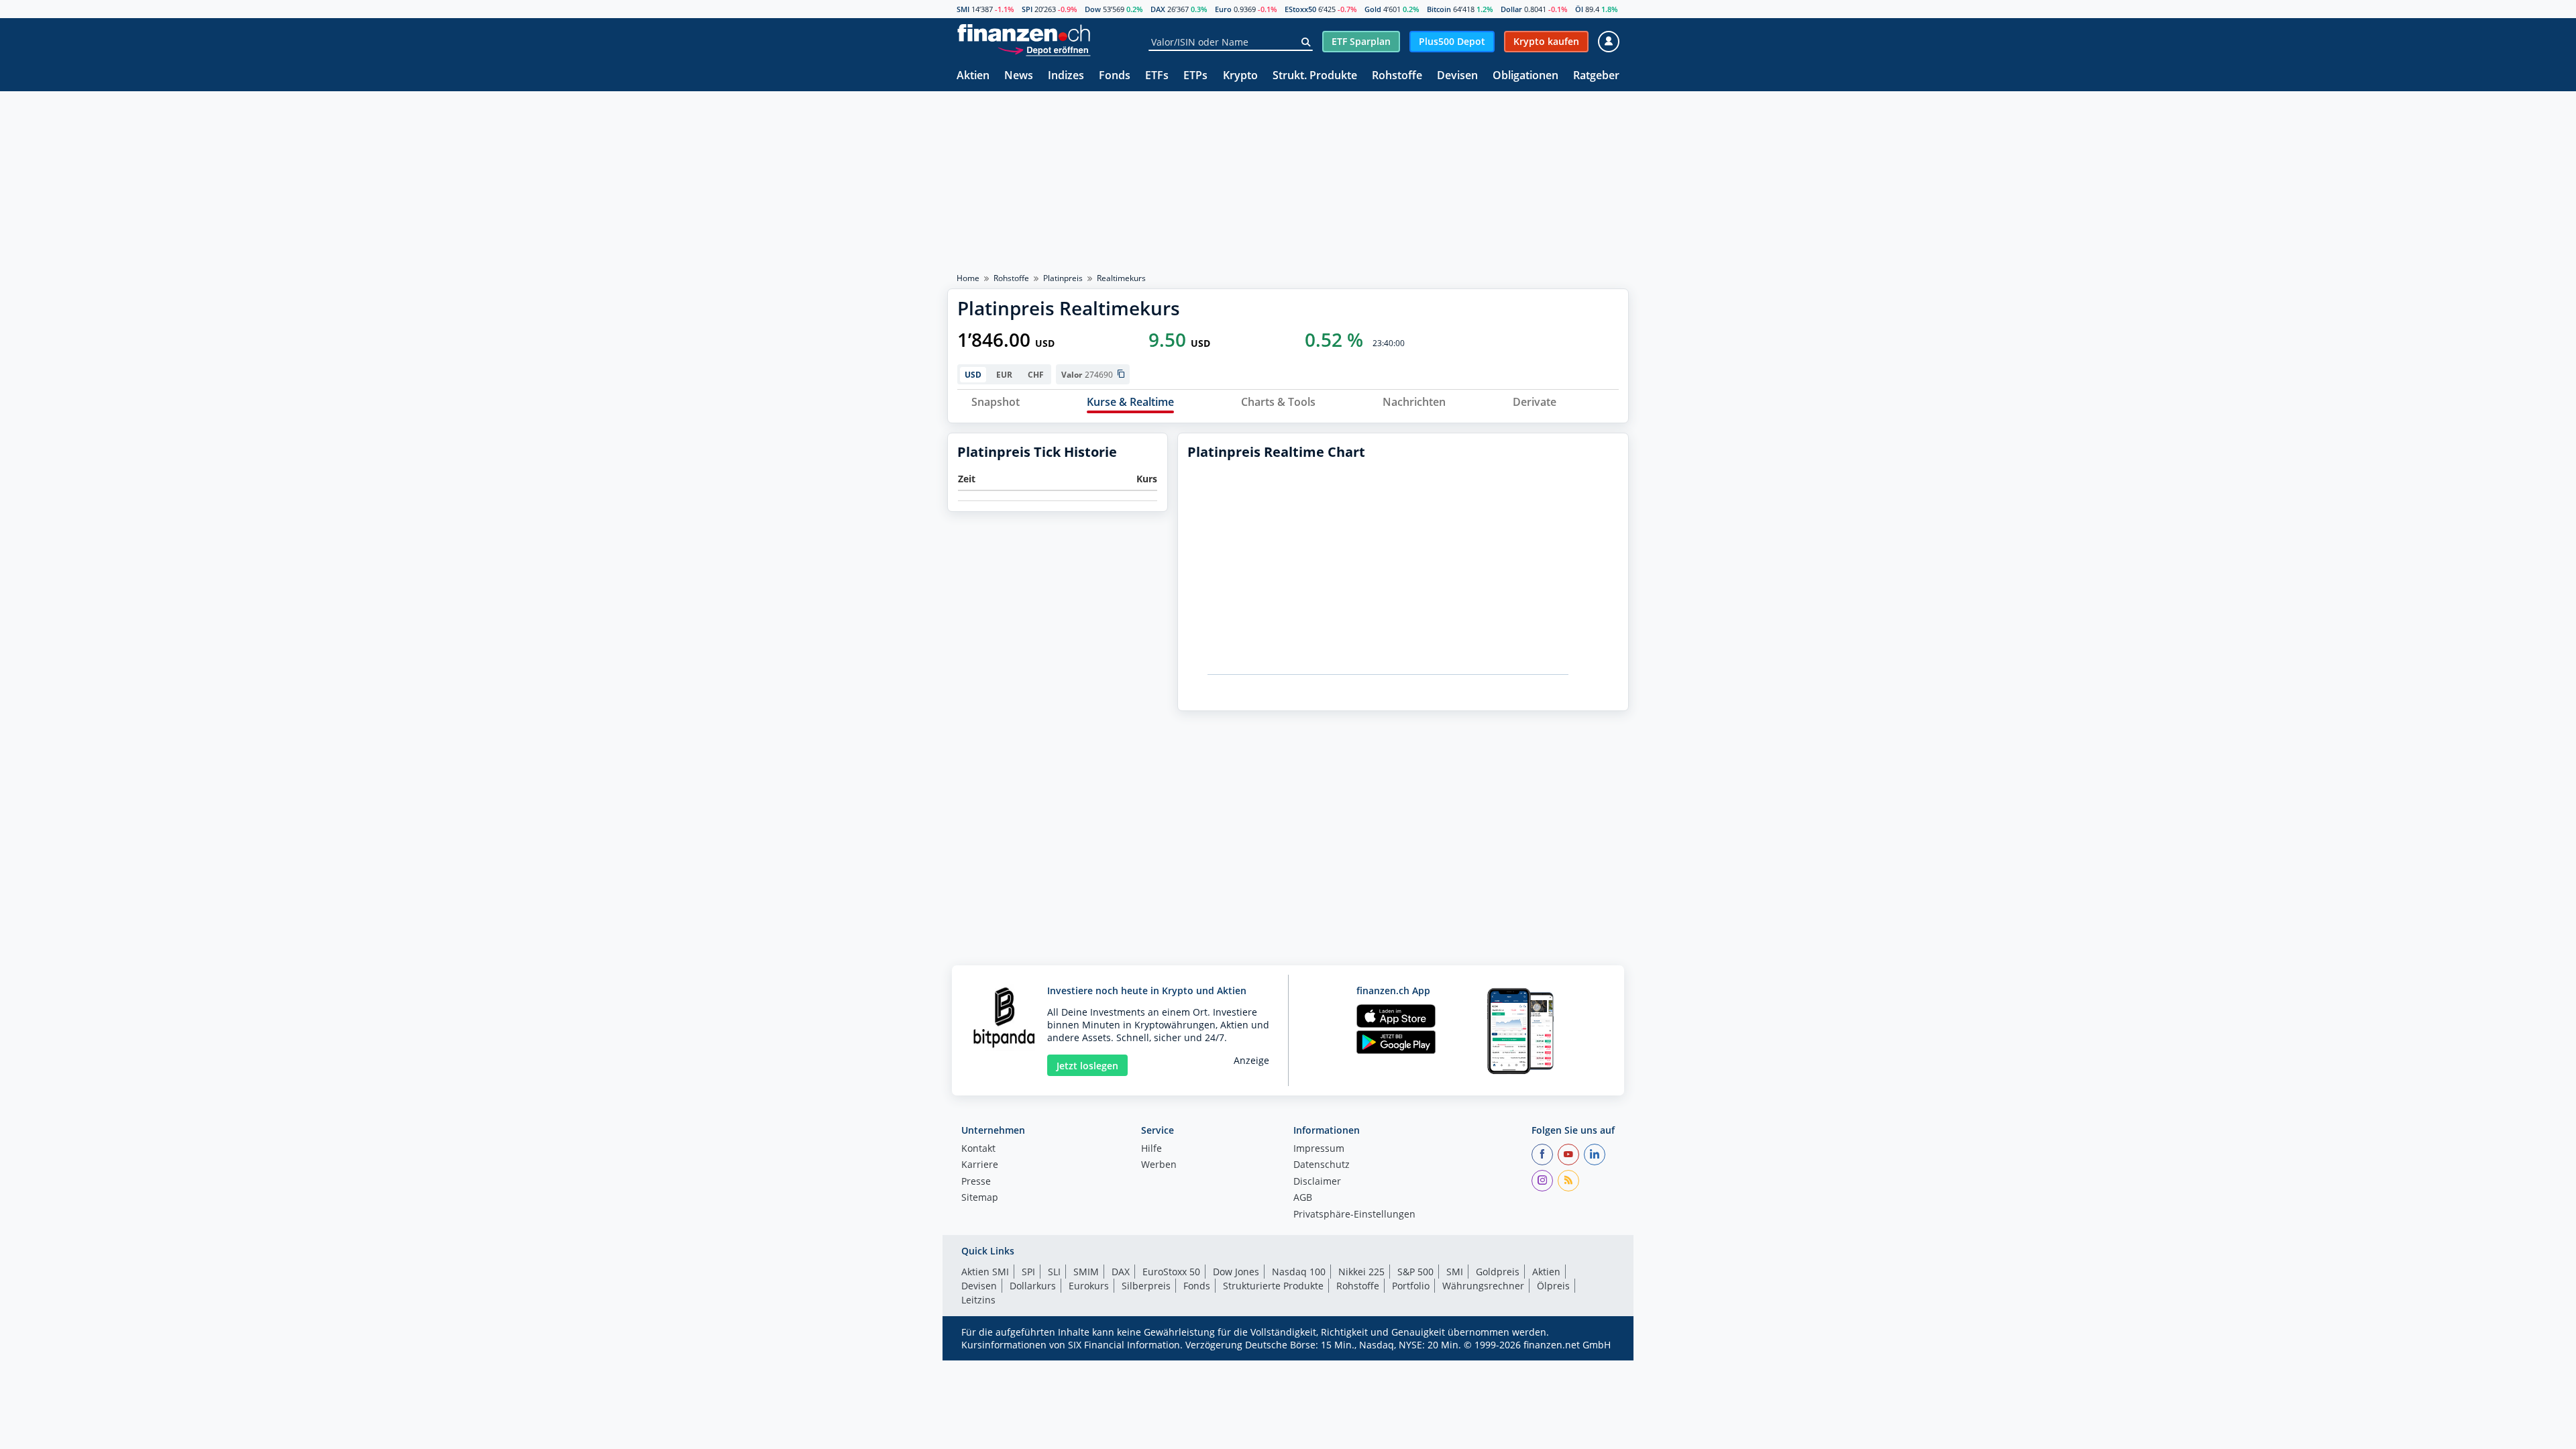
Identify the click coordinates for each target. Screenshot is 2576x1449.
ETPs (1195, 76)
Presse (976, 1182)
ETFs (1157, 76)
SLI (1054, 1272)
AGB (1303, 1198)
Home (968, 278)
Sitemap (980, 1198)
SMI (963, 9)
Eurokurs (1089, 1286)
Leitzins (978, 1300)
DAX (1158, 9)
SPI (1027, 9)
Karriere (980, 1165)
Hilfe (1151, 1149)
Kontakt (978, 1149)
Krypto (1240, 76)
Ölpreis (1553, 1286)
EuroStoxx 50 (1171, 1272)
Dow (1093, 9)
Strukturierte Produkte (1273, 1286)
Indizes (1066, 76)
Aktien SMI (985, 1272)
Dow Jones (1236, 1272)
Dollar (1511, 9)
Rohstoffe (1397, 76)
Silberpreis (1146, 1286)
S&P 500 (1415, 1272)
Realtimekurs (1121, 278)
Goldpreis (1498, 1272)
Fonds (1115, 76)
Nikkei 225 (1361, 1272)
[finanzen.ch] (1024, 33)
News (1019, 76)
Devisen (1457, 76)
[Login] (1609, 42)
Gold (1373, 9)
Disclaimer (1317, 1182)
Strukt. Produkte (1315, 76)
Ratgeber (1596, 76)
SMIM (1086, 1272)
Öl (1579, 9)
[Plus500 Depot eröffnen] (1044, 50)
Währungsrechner (1483, 1286)
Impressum (1319, 1149)
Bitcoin (1439, 9)
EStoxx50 (1300, 9)
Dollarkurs (1033, 1286)
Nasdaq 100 (1299, 1272)
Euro (1223, 9)
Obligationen (1525, 76)
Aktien (973, 76)
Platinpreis (1063, 278)
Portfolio (1411, 1286)
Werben (1159, 1165)
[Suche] (1306, 42)
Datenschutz (1322, 1165)
